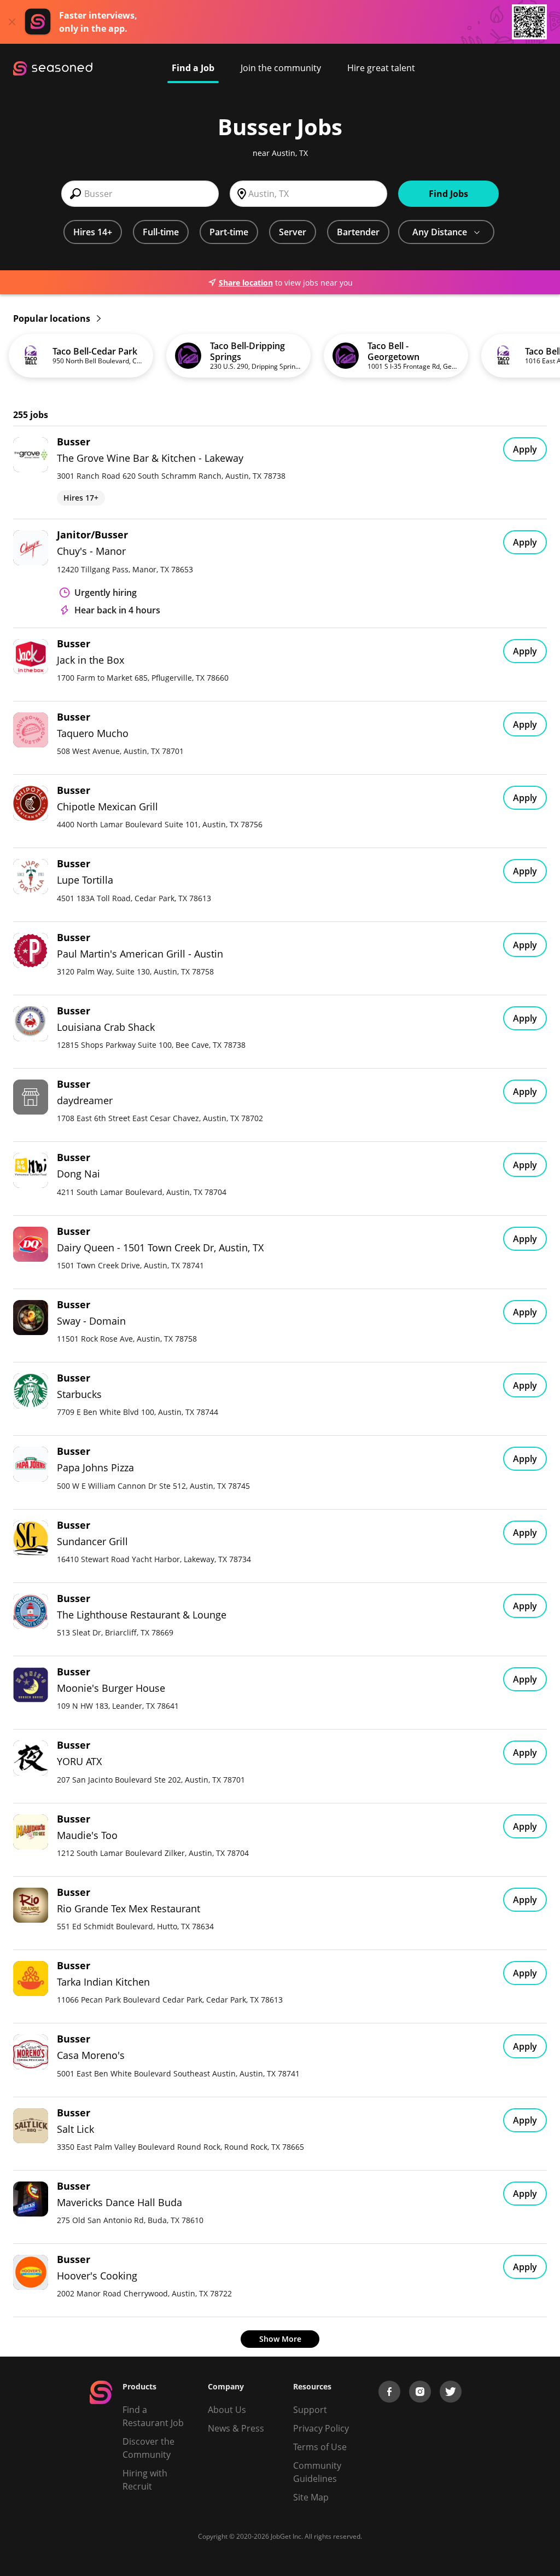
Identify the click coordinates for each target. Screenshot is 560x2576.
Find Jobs (448, 194)
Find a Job (193, 68)
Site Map (311, 2497)
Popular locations (53, 318)
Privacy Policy (321, 2428)
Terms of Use (320, 2447)
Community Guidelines (317, 2472)
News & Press (236, 2428)
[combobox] (140, 194)
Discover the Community (148, 2448)
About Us (227, 2410)
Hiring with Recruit (145, 2480)
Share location (246, 283)
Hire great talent (381, 68)
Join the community (281, 68)
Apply (525, 449)
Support (310, 2410)
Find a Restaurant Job (153, 2416)
